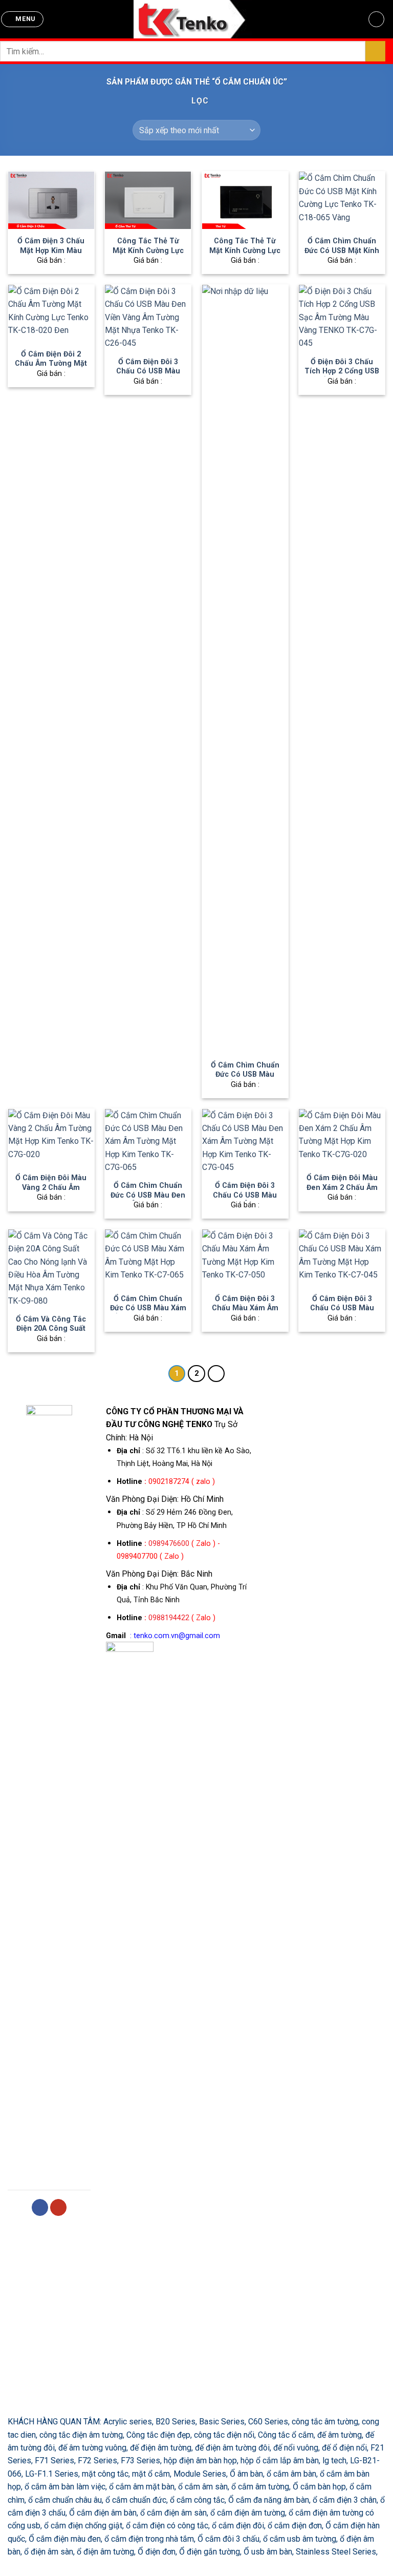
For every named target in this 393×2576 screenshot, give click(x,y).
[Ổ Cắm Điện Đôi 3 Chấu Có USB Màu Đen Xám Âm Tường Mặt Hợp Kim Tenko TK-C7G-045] (245, 1142)
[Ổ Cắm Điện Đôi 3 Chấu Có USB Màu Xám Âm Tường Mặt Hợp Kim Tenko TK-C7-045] (342, 1258)
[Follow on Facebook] (40, 2207)
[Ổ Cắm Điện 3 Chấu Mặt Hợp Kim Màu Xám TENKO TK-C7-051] (51, 200)
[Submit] (375, 51)
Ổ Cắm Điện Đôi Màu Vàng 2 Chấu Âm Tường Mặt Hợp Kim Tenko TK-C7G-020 (51, 1192)
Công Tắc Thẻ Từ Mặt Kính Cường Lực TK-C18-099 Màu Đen (245, 250)
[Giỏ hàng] (377, 19)
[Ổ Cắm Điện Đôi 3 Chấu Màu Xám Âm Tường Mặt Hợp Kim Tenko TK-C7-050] (245, 1258)
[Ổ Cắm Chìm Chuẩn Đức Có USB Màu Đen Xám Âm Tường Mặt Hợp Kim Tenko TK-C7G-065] (148, 1142)
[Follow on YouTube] (59, 2207)
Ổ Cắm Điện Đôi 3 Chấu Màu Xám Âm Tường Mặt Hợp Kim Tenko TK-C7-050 (245, 1313)
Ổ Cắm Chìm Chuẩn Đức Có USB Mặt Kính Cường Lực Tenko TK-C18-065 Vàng (342, 255)
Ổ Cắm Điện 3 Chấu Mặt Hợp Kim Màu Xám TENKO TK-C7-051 (51, 255)
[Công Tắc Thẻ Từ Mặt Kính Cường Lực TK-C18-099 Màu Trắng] (148, 200)
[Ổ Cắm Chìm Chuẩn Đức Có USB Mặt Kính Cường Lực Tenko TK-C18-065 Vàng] (342, 200)
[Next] (216, 1374)
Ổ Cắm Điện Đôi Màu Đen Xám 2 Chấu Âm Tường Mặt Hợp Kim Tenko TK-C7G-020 (342, 1192)
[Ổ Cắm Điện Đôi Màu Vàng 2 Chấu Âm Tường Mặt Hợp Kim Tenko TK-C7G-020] (51, 1138)
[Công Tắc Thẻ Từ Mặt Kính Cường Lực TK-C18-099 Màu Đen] (245, 200)
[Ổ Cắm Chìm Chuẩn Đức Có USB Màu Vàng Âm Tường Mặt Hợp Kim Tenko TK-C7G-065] (245, 669)
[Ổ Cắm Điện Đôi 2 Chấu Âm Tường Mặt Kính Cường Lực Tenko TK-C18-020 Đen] (51, 313)
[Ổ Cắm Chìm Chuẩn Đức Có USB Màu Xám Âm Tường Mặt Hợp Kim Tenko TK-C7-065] (148, 1258)
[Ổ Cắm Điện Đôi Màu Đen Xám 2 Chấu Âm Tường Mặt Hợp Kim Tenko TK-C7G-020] (342, 1138)
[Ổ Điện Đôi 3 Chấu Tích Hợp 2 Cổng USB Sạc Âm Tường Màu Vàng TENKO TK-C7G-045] (342, 317)
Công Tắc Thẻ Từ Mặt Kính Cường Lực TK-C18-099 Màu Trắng (148, 255)
